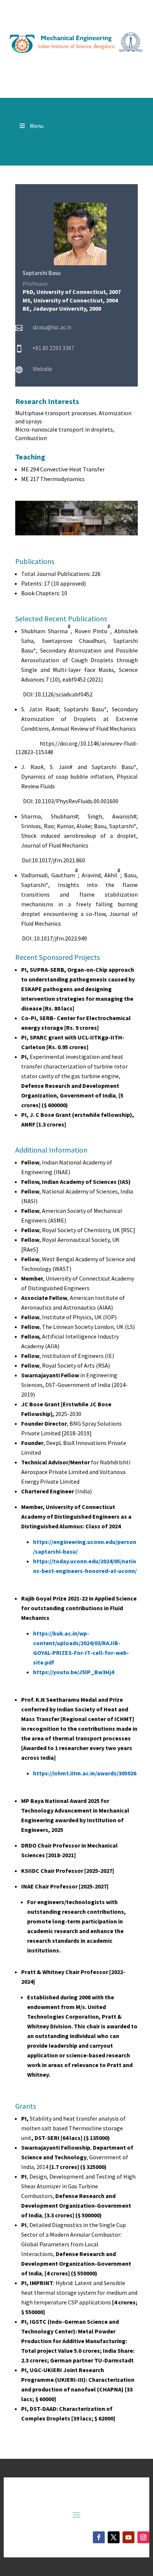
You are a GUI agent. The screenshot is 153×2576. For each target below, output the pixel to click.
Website (43, 369)
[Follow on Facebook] (99, 2537)
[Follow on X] (114, 2537)
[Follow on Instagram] (143, 2537)
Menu (37, 126)
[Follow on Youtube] (128, 2537)
